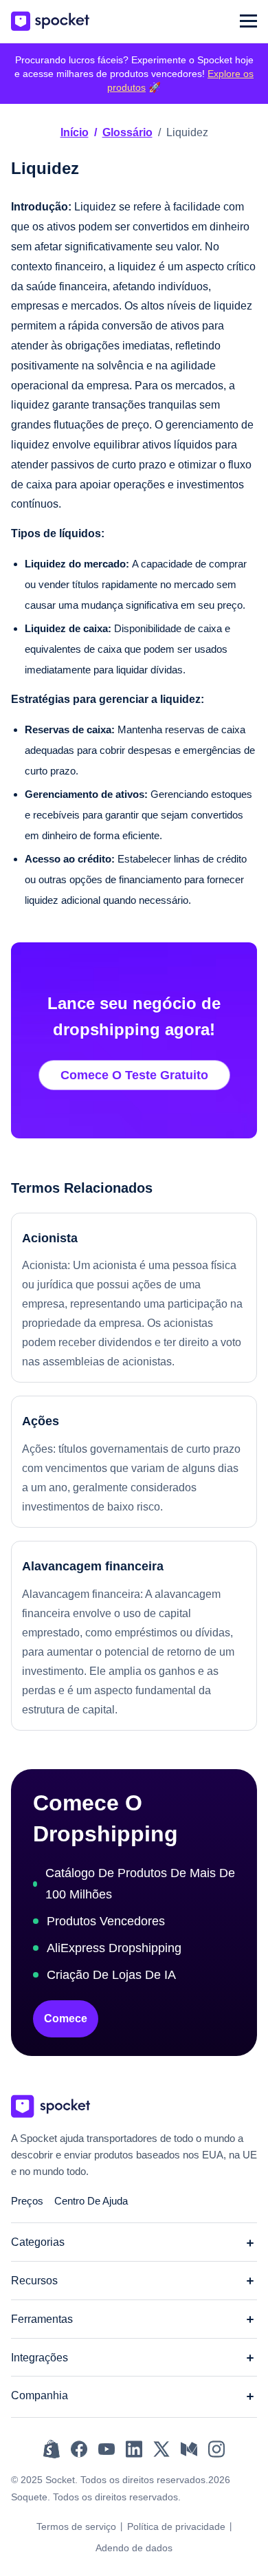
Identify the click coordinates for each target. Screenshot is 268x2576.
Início (75, 132)
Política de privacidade (176, 2526)
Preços (27, 2201)
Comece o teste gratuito (134, 1075)
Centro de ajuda (91, 2201)
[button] (248, 21)
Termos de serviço (76, 2526)
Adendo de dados (134, 2548)
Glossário (127, 132)
